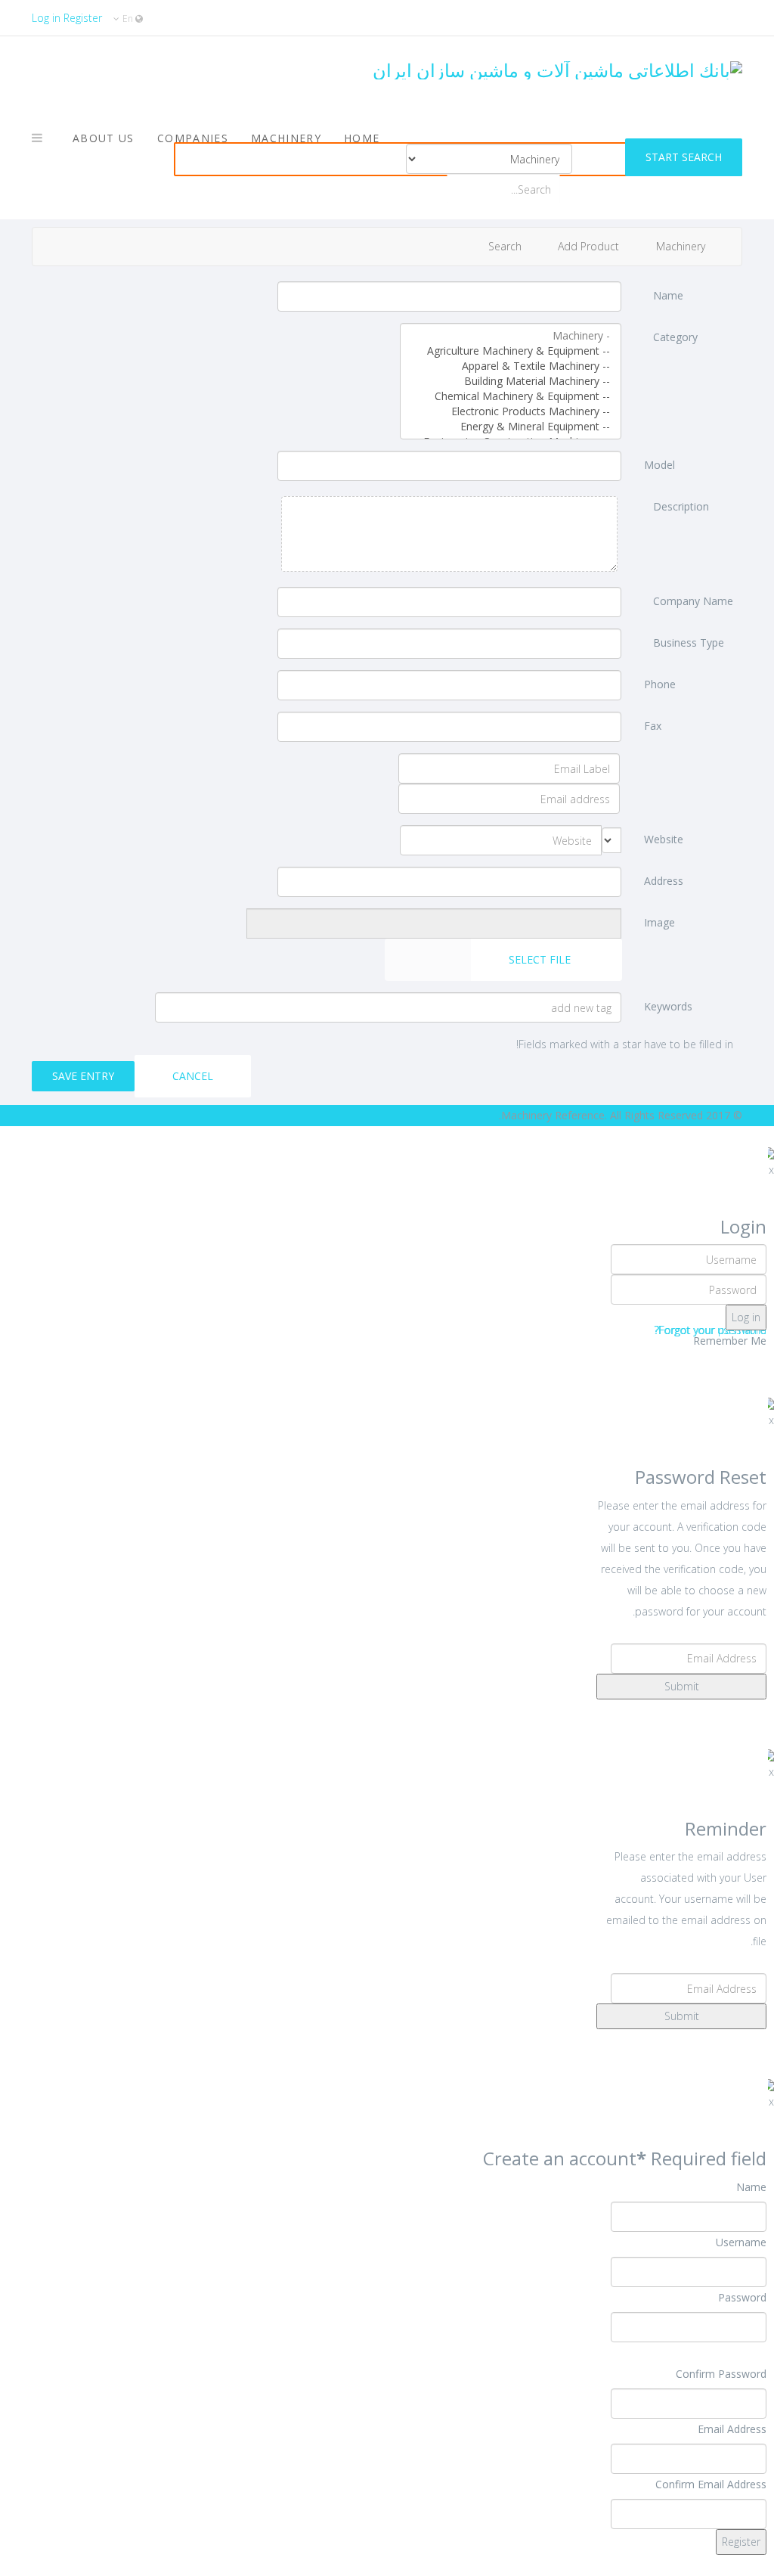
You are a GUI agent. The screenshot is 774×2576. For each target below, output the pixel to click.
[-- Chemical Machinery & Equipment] (511, 396)
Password (742, 2297)
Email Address (732, 2429)
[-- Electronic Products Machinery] (511, 411)
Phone (660, 684)
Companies (193, 138)
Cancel (193, 1076)
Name (668, 295)
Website (664, 839)
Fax (653, 726)
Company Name (693, 601)
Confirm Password (721, 2374)
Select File (541, 959)
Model (659, 465)
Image (659, 922)
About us (104, 138)
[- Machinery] (511, 336)
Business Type (689, 642)
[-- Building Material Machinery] (511, 381)
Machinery (286, 138)
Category (675, 337)
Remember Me (730, 1341)
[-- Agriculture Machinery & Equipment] (511, 351)
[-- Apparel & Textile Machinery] (511, 366)
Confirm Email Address (711, 2484)
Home (362, 138)
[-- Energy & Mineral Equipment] (511, 427)
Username (741, 2242)
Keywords (668, 1006)
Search (506, 246)
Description (681, 506)
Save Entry (83, 1076)
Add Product (590, 246)
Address (664, 881)
